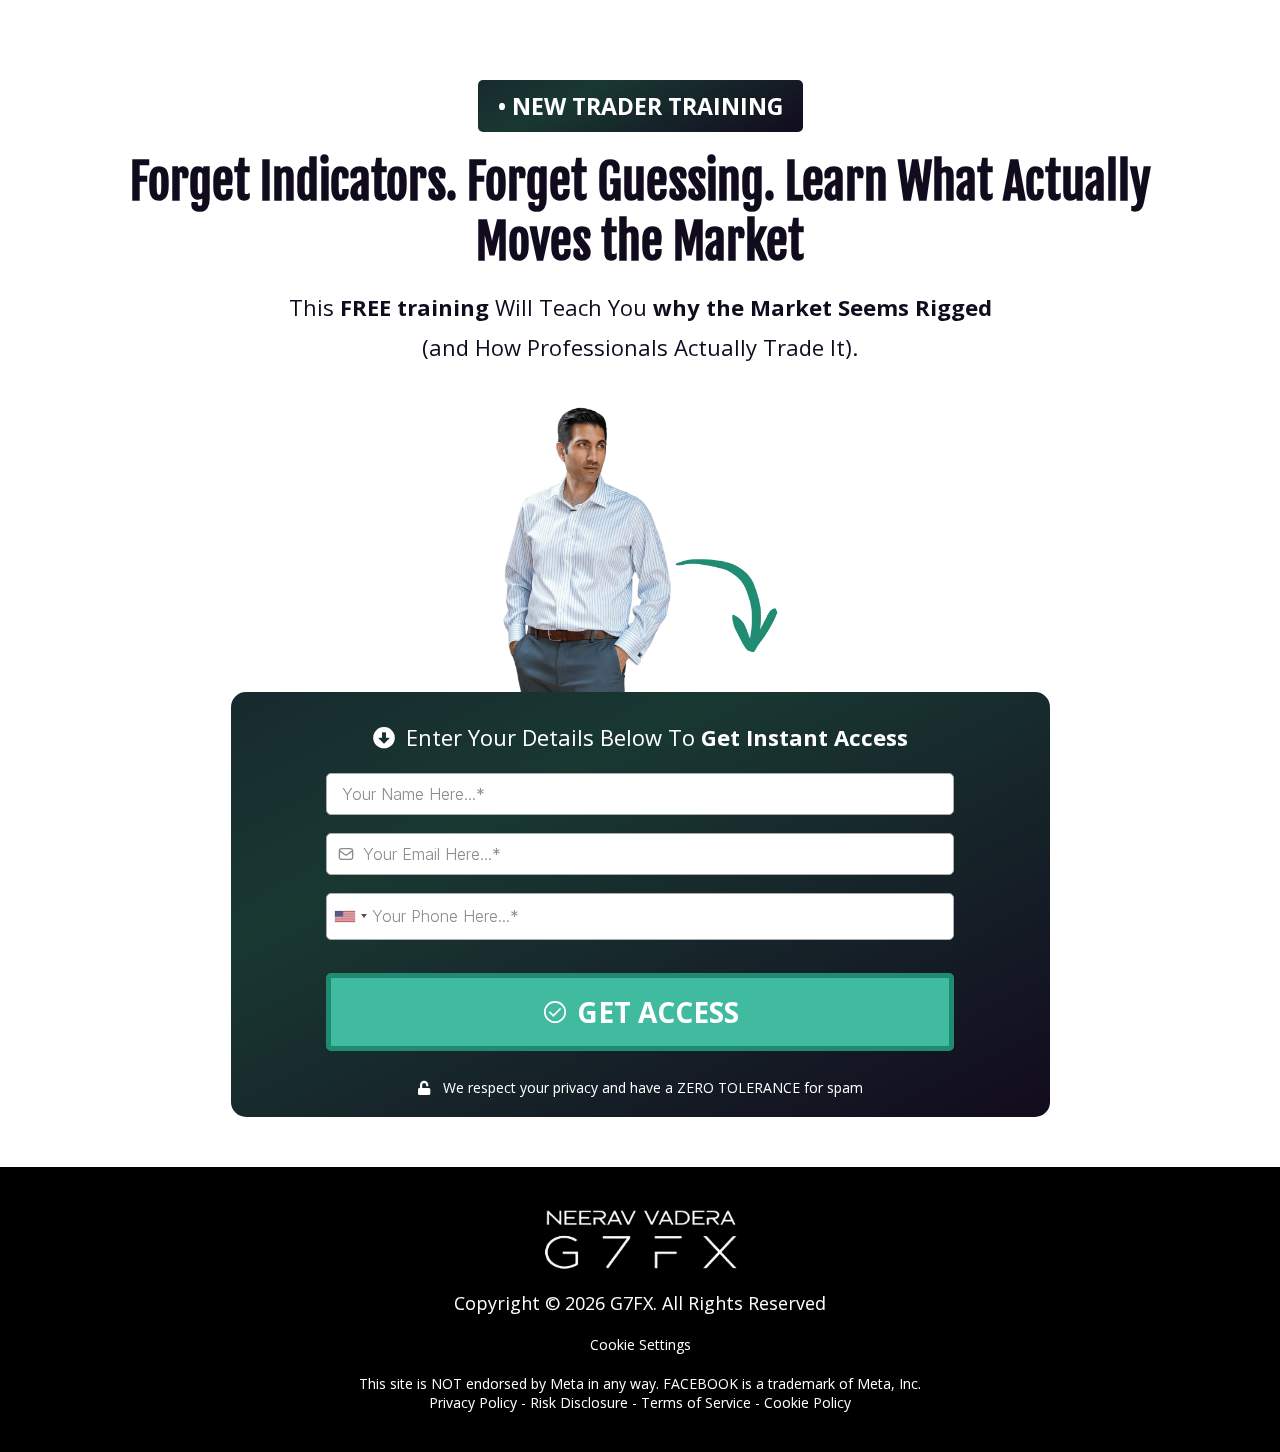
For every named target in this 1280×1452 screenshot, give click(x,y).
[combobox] (350, 916)
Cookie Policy (807, 1402)
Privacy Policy (473, 1402)
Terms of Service (696, 1402)
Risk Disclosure (579, 1402)
